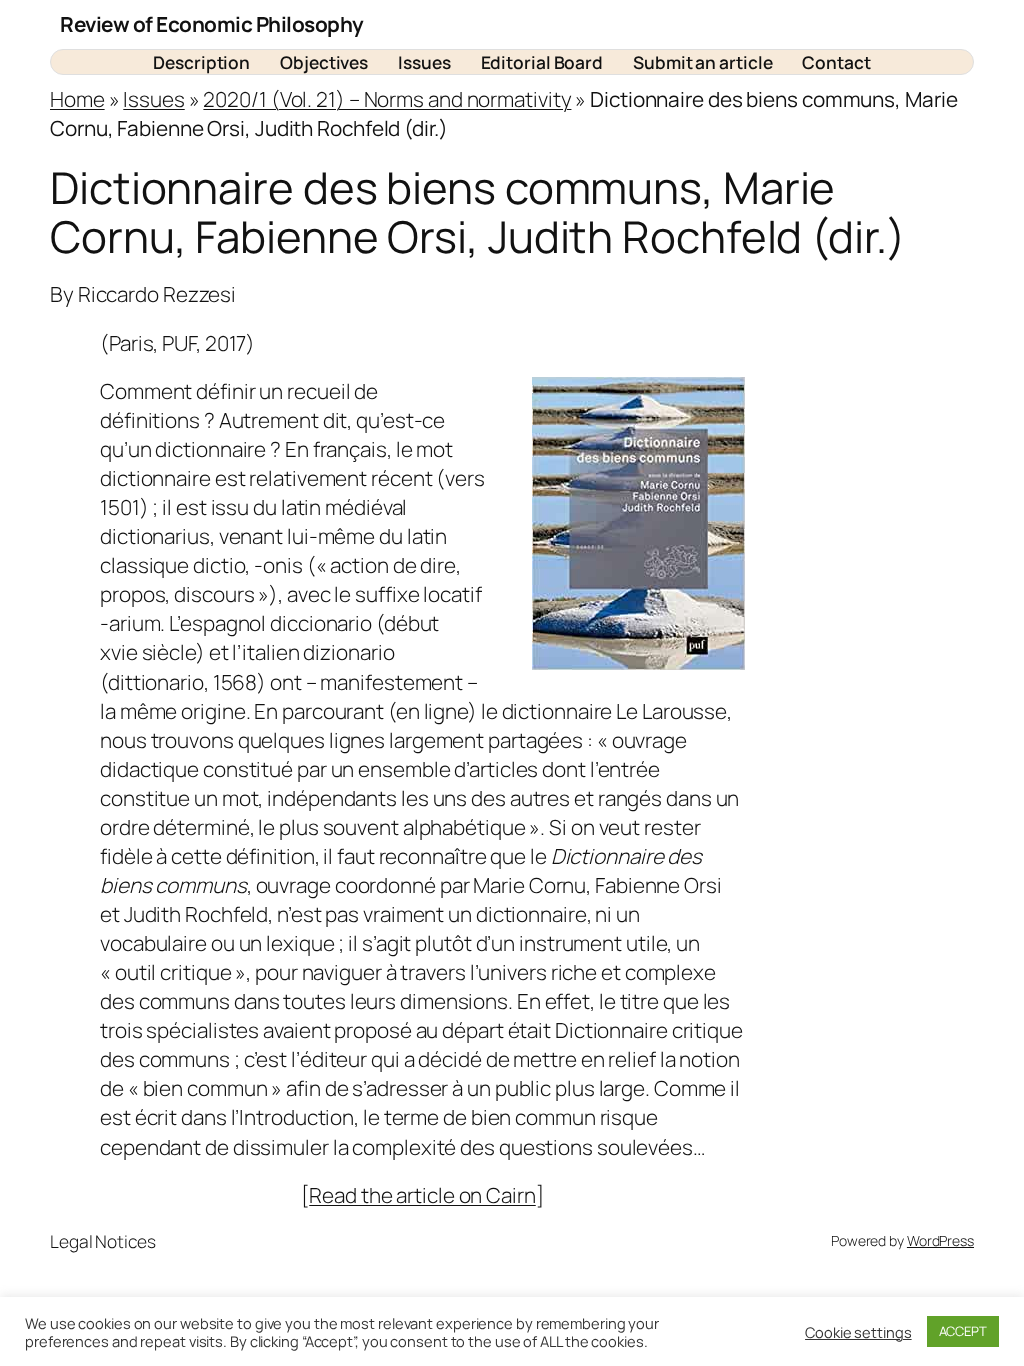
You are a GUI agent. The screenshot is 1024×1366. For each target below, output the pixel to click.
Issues (153, 99)
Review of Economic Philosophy (212, 24)
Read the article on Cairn (422, 1195)
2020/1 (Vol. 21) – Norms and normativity (387, 99)
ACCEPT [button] (963, 1331)
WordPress (940, 1240)
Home (77, 99)
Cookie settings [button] (858, 1332)
